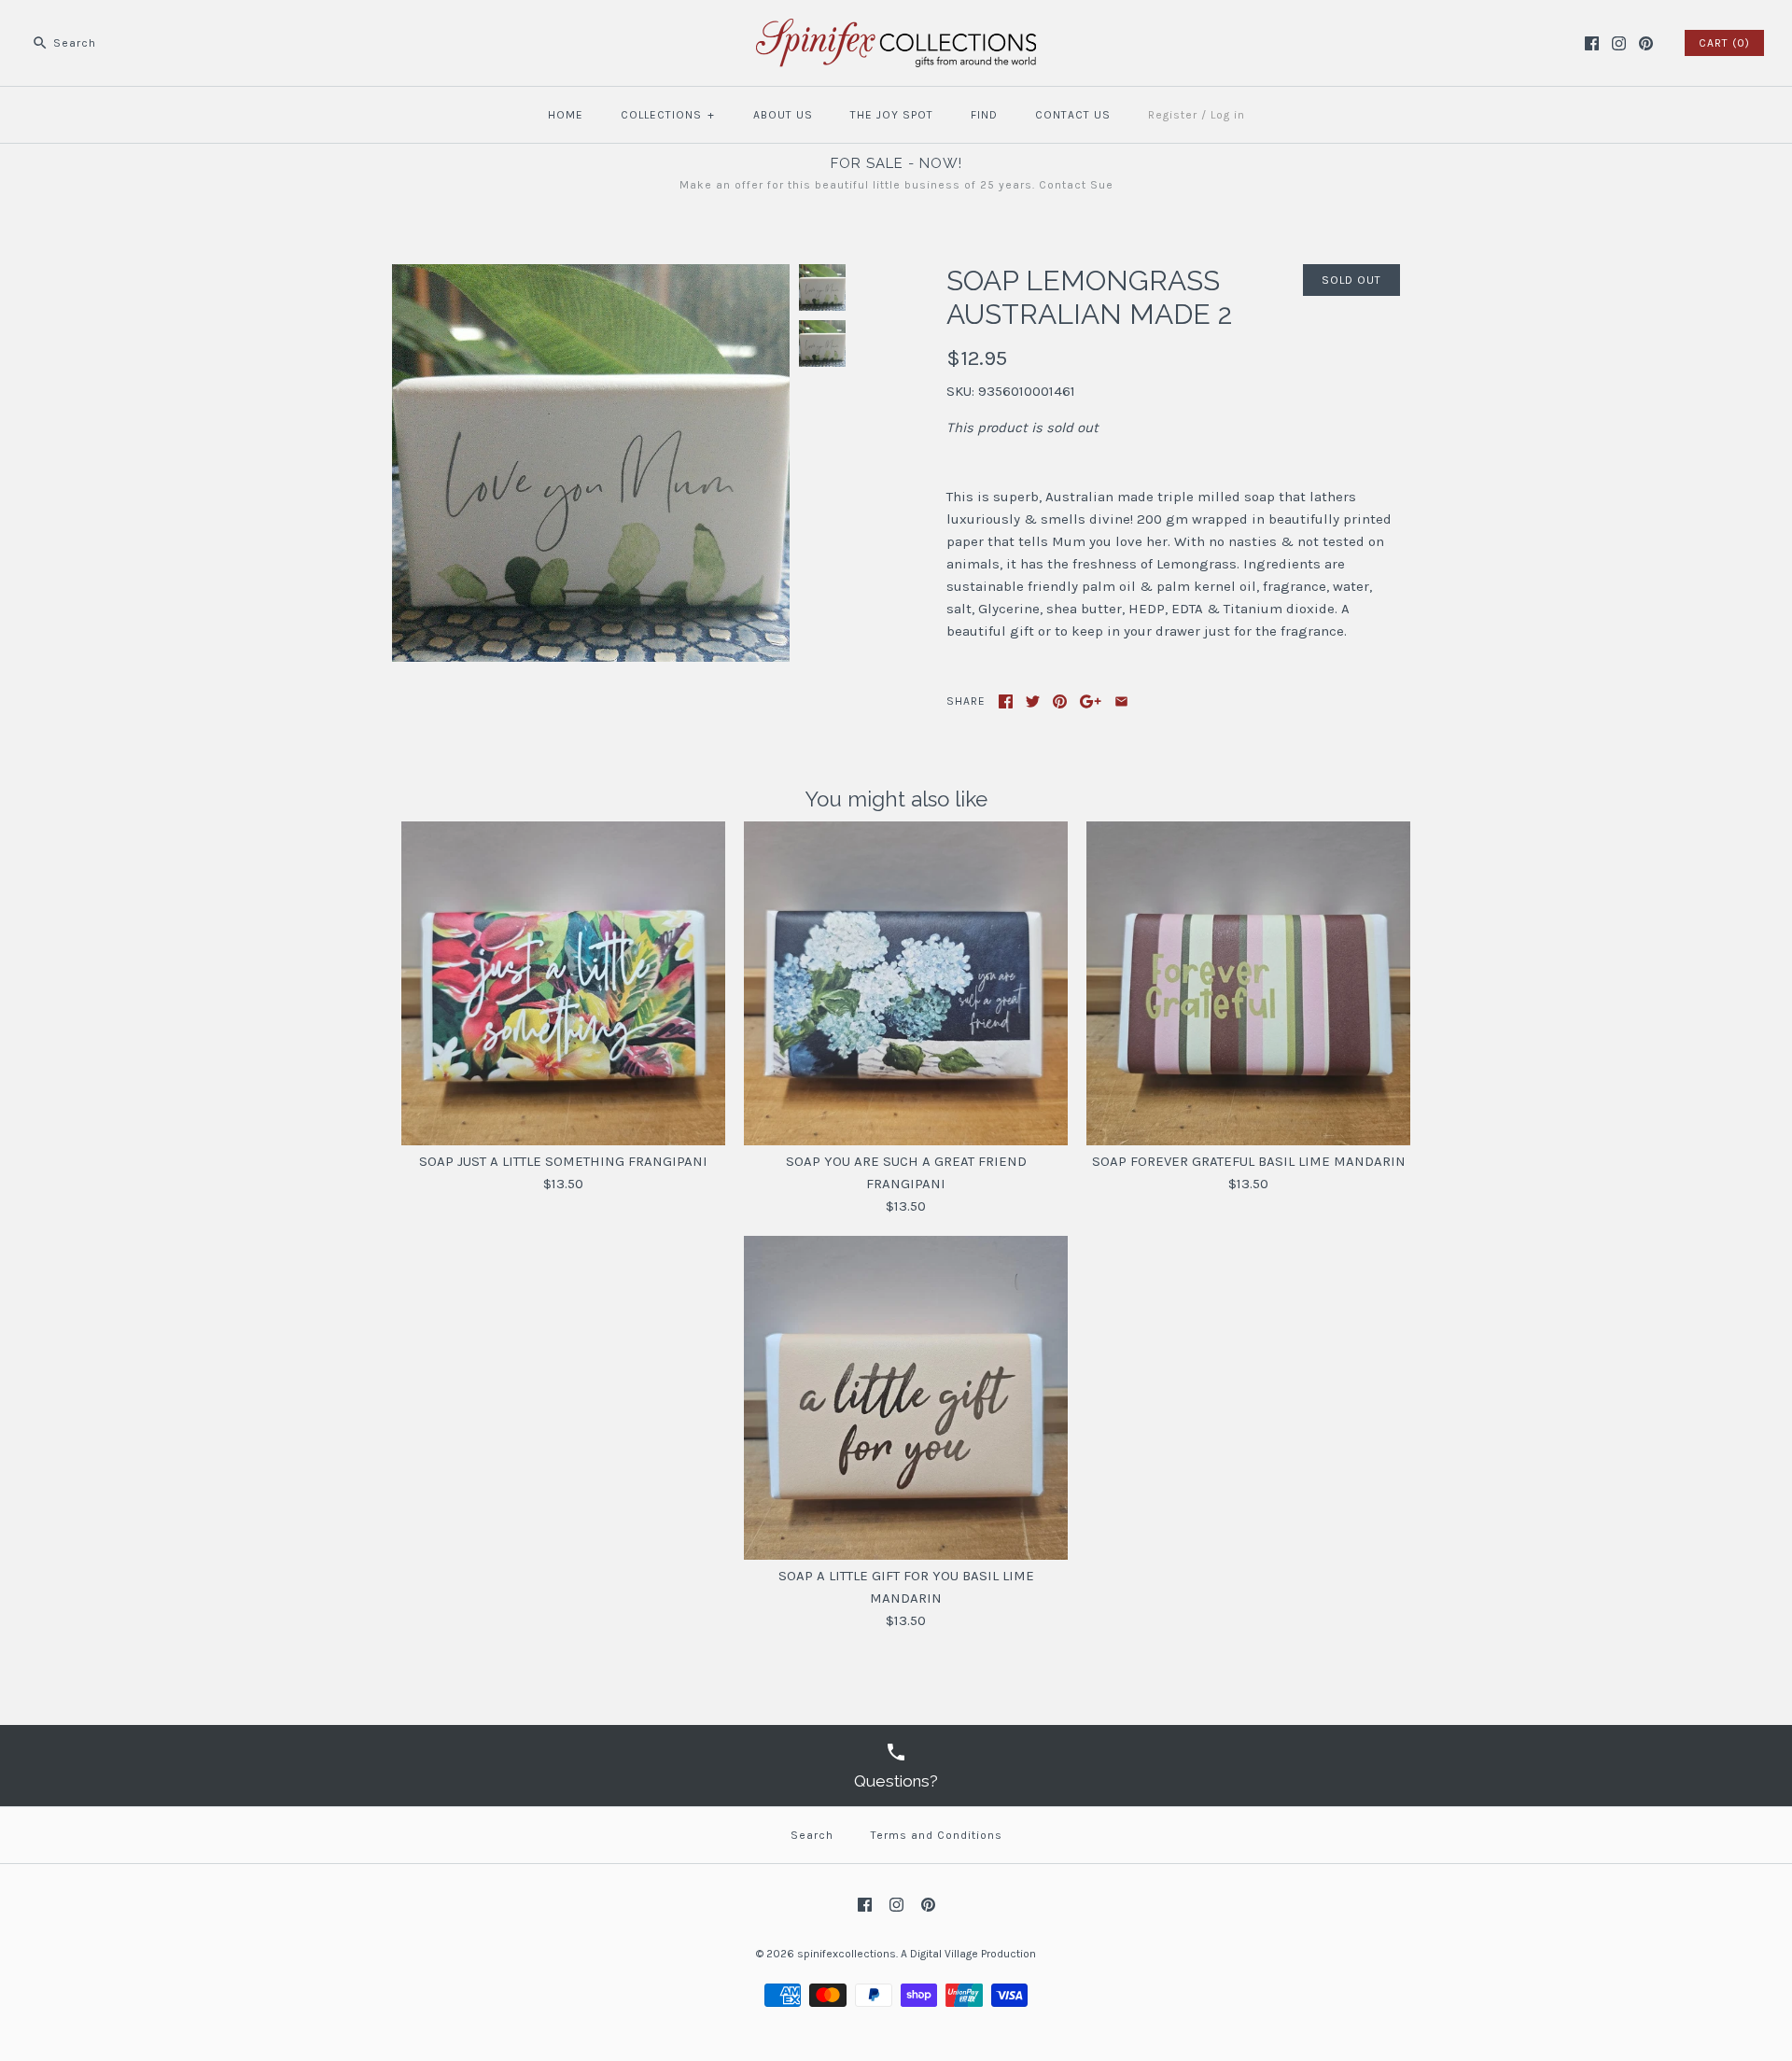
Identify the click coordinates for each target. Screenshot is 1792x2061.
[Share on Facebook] (1006, 701)
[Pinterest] (1646, 43)
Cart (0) (1724, 43)
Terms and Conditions (937, 1835)
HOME (566, 115)
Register (1173, 115)
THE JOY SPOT (892, 115)
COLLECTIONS (668, 115)
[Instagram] (1619, 43)
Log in (1228, 115)
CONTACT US (1073, 115)
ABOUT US (783, 115)
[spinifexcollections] (896, 30)
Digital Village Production (973, 1954)
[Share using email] (1121, 701)
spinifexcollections (847, 1954)
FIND (984, 115)
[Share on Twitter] (1033, 701)
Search (812, 1835)
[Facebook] (1592, 43)
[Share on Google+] (1091, 701)
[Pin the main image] (1060, 701)
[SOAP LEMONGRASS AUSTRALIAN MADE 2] (591, 275)
